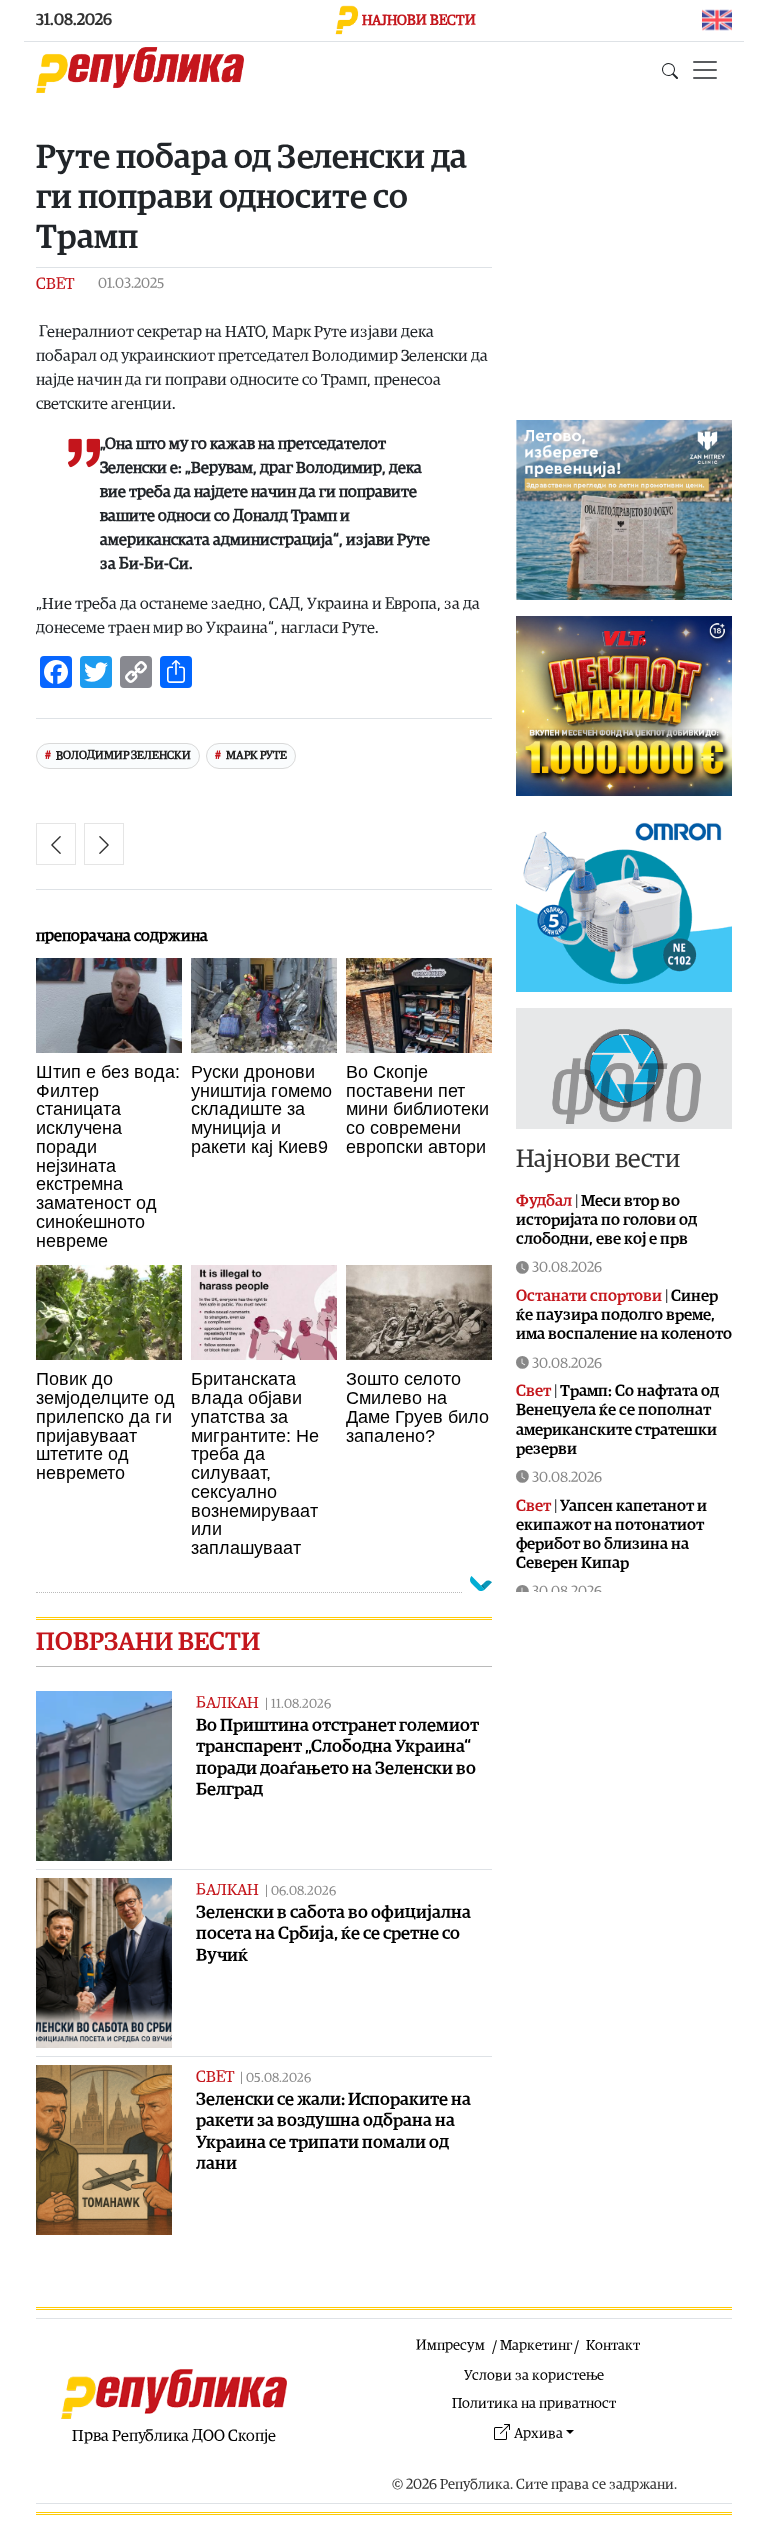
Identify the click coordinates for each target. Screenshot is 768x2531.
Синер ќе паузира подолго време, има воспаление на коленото (624, 1315)
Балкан (227, 1703)
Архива (538, 2433)
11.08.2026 (301, 1704)
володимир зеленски (123, 755)
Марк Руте (256, 755)
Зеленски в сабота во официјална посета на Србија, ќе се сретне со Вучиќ (333, 1933)
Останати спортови (589, 1296)
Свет (55, 284)
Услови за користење (534, 2375)
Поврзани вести (148, 1642)
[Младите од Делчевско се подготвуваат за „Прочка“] (104, 844)
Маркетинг (536, 2345)
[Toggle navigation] (705, 70)
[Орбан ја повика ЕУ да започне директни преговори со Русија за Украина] (56, 844)
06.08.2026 (303, 1891)
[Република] (140, 70)
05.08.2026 (278, 2078)
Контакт (613, 2345)
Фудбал (544, 1201)
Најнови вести (598, 1159)
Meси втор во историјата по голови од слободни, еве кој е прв (606, 1220)
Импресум (450, 2345)
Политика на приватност (534, 2403)
